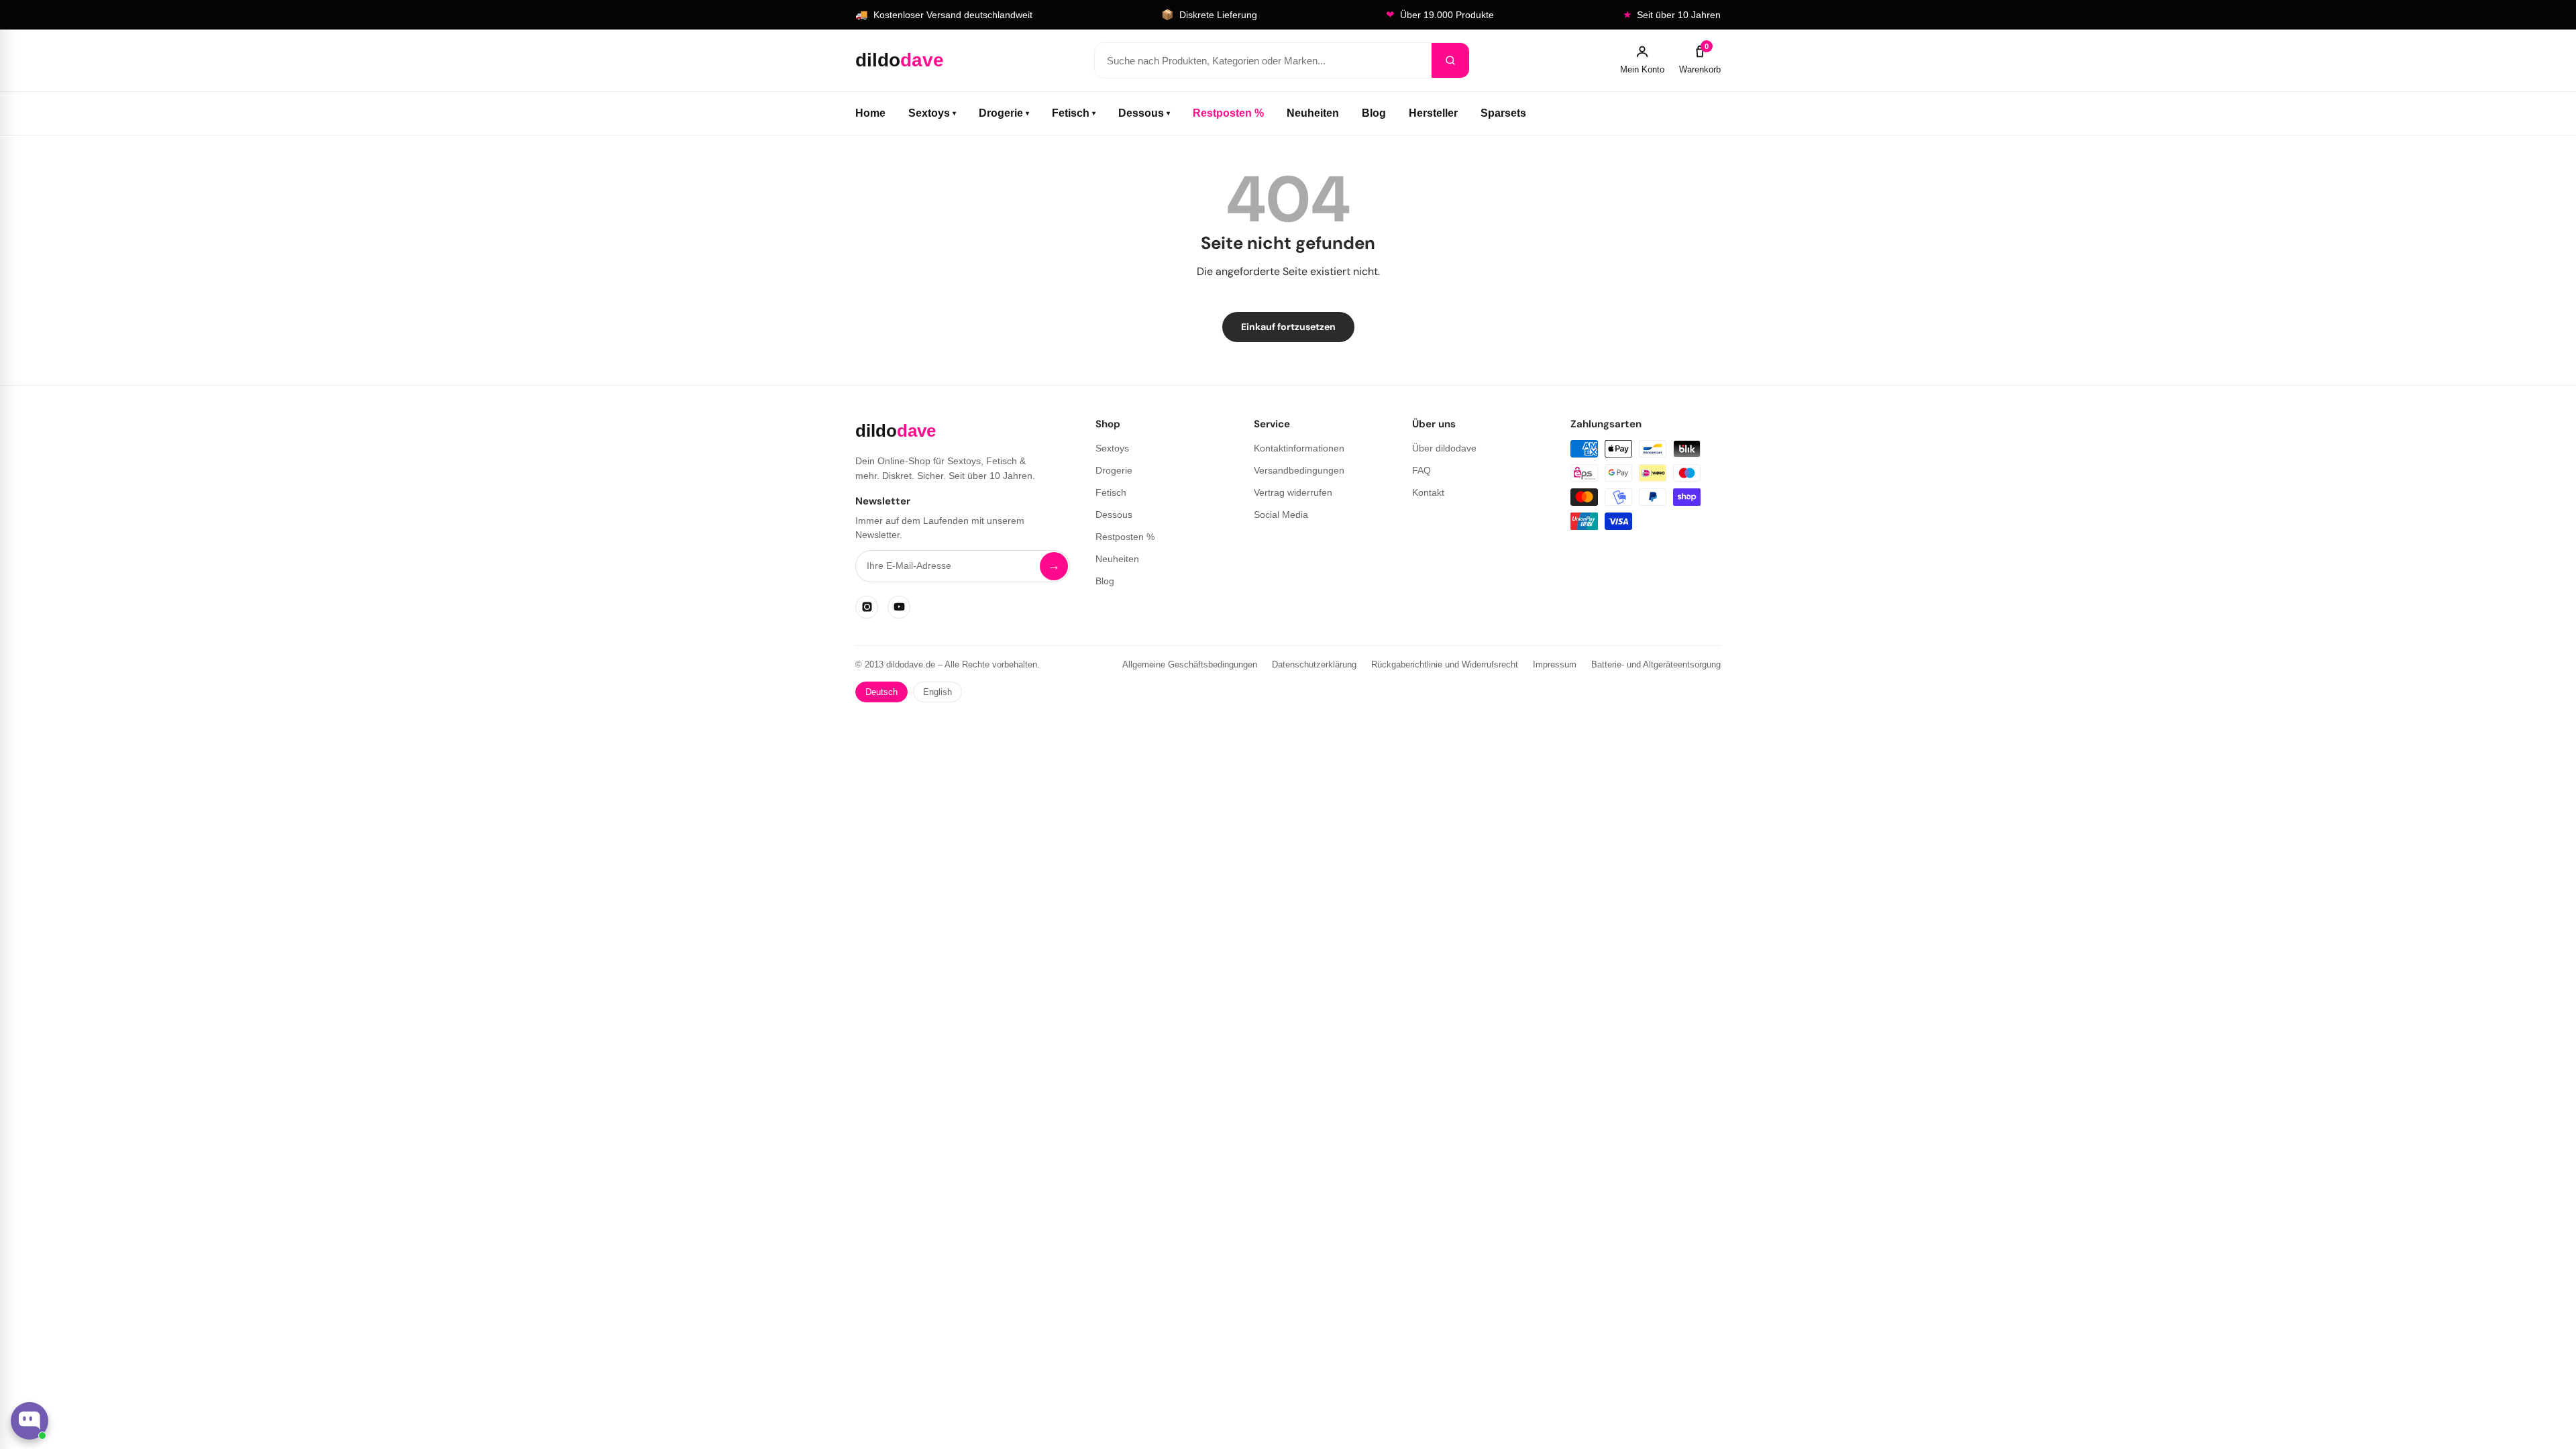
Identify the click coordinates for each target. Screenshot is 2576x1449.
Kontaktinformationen (1299, 448)
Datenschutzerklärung (1314, 664)
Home (870, 113)
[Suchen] (1450, 60)
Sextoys (932, 113)
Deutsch (881, 692)
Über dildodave (1444, 448)
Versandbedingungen (1299, 470)
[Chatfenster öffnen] (30, 1421)
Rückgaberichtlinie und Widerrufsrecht (1445, 664)
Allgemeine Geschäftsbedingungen (1190, 664)
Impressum (1555, 664)
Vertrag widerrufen (1293, 492)
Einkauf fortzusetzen (1288, 327)
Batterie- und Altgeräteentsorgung (1656, 664)
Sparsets (1503, 113)
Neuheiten (1313, 113)
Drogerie (1004, 113)
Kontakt (1428, 492)
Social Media (1281, 515)
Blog (1374, 113)
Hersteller (1433, 113)
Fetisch (1074, 113)
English (937, 692)
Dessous (1144, 113)
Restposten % (1228, 113)
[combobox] (1263, 60)
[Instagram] (867, 607)
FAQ (1421, 470)
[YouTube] (899, 607)
